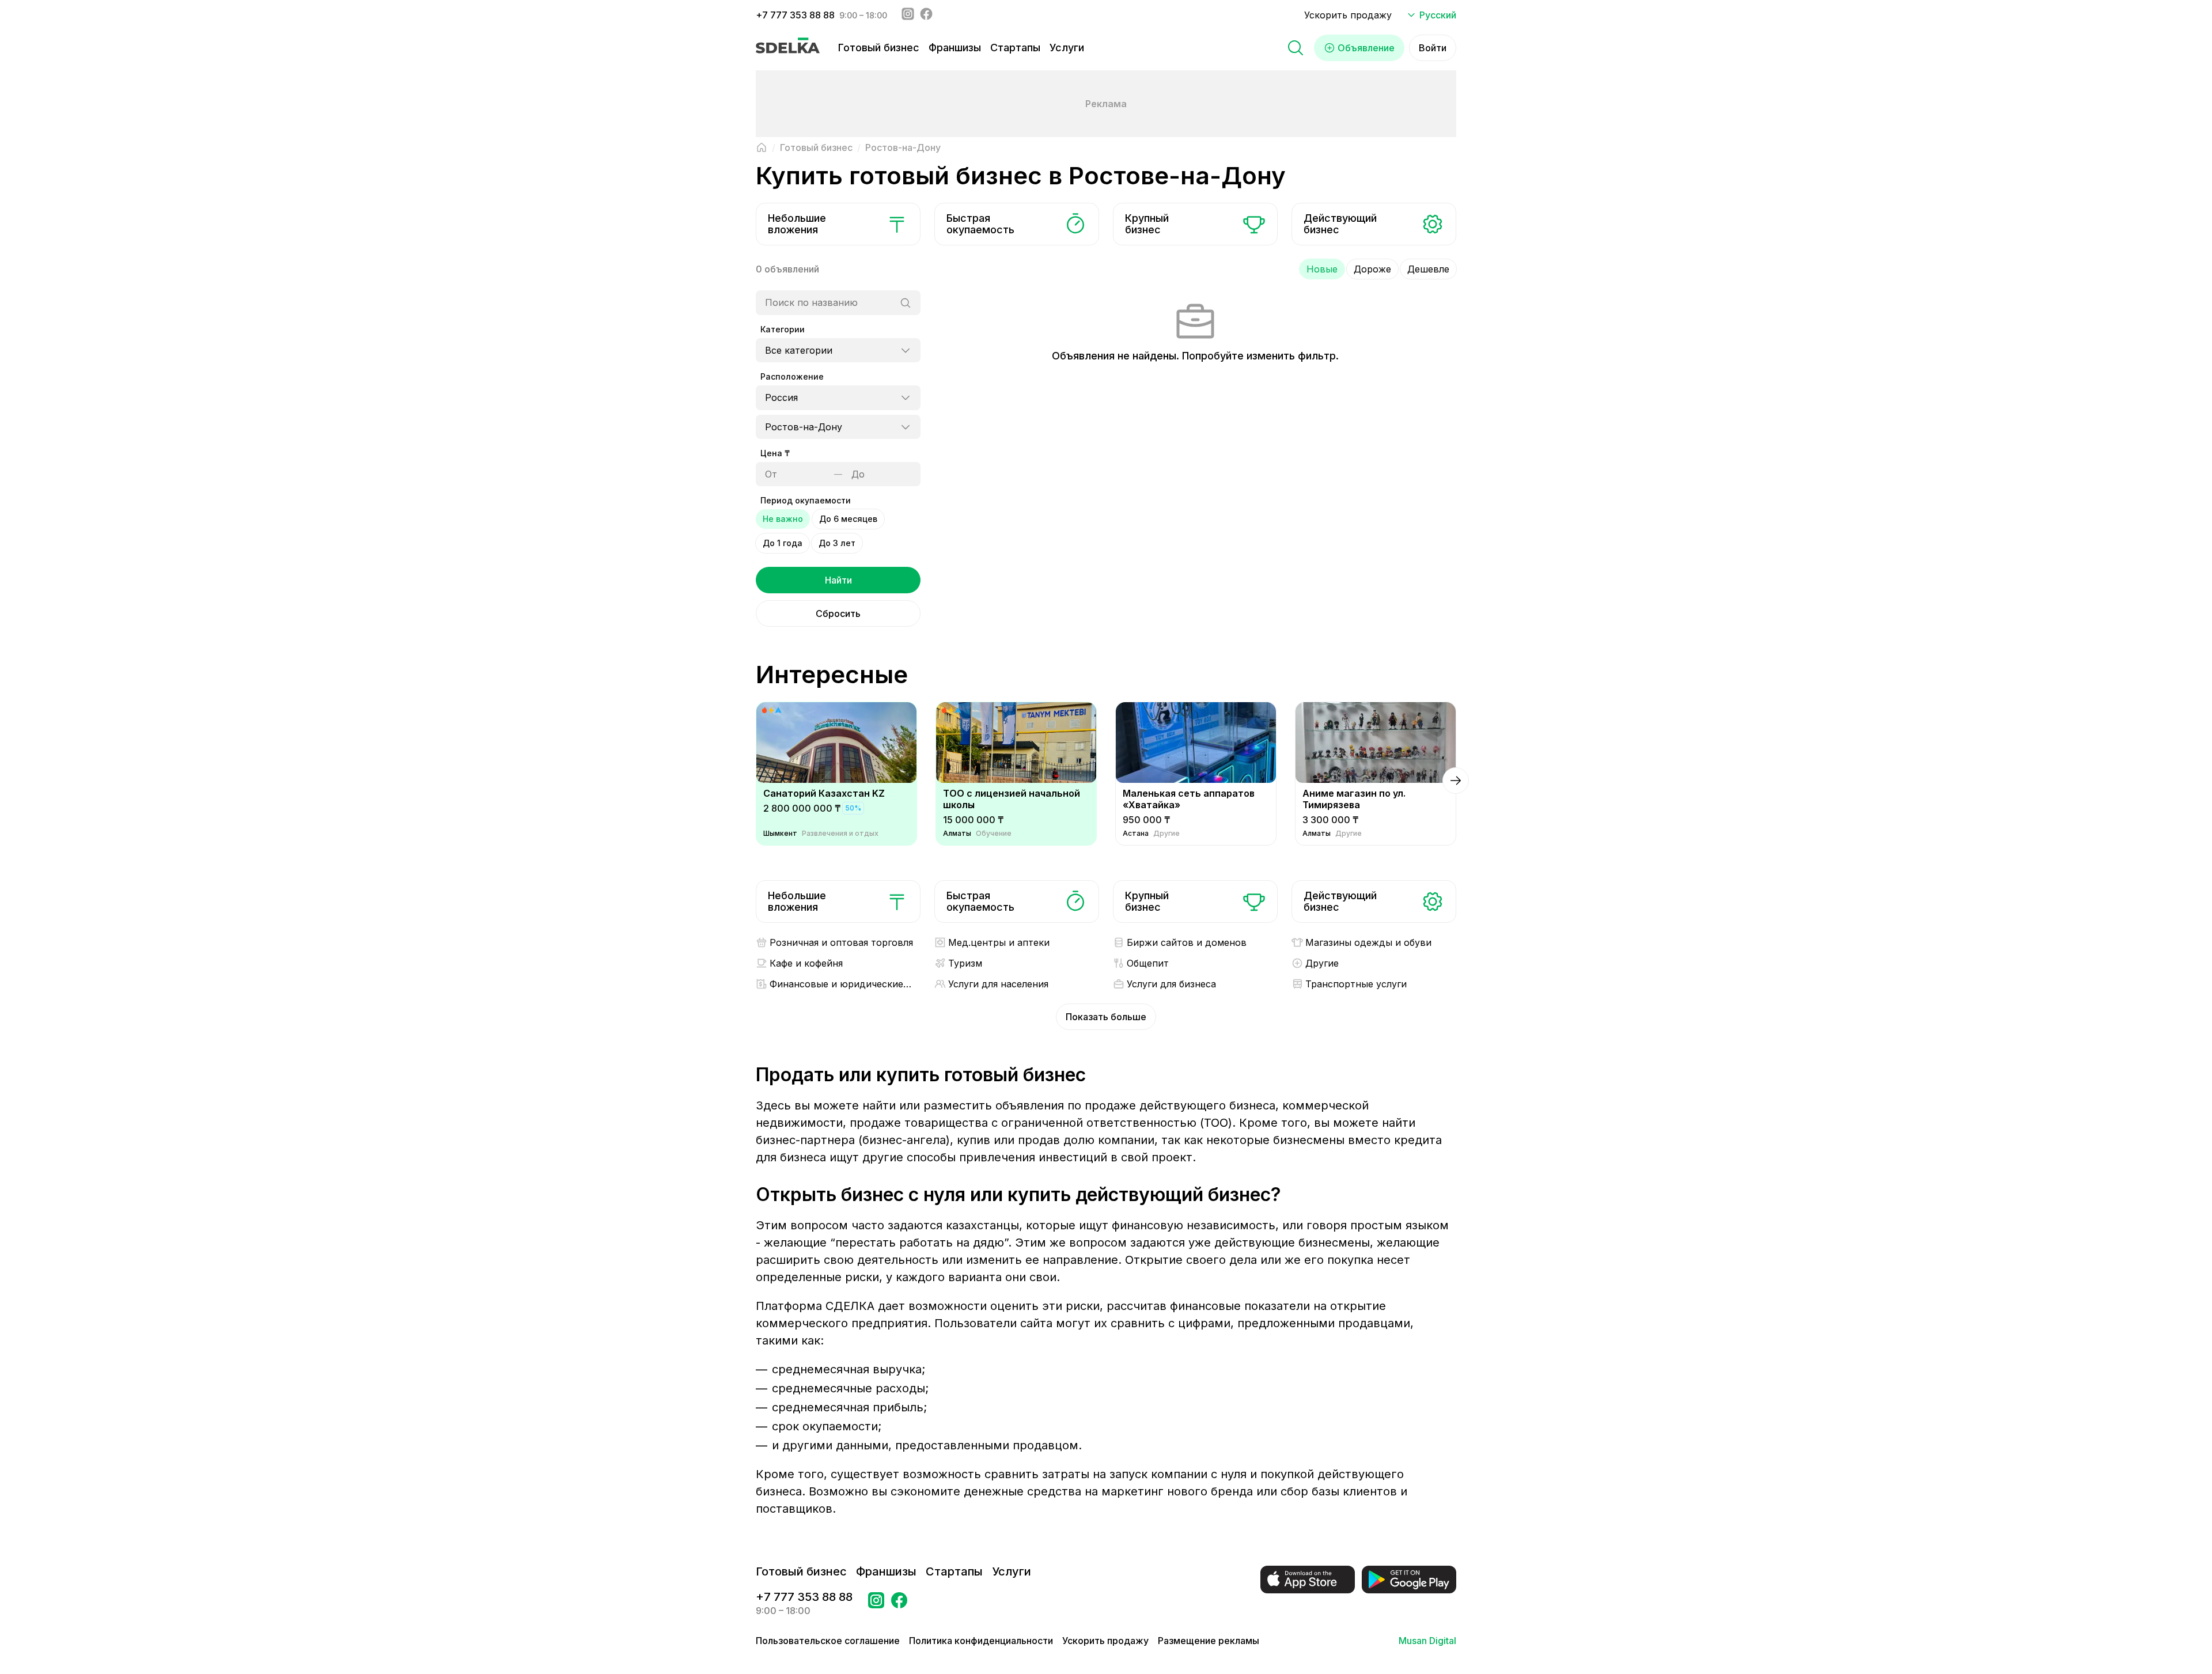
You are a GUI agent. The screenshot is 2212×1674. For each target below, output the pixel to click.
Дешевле (1428, 269)
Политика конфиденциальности (981, 1641)
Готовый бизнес (879, 48)
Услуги (1067, 48)
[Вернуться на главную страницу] (762, 147)
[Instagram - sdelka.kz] (908, 15)
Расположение (792, 376)
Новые (1322, 269)
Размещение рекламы (1209, 1641)
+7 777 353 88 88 (795, 15)
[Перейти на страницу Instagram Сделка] (876, 1604)
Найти (838, 580)
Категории (783, 329)
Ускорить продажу (1348, 15)
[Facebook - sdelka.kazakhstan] (926, 15)
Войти (1433, 48)
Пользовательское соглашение (828, 1641)
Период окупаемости (806, 500)
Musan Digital (1427, 1641)
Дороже (1372, 269)
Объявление (1366, 48)
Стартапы (1015, 48)
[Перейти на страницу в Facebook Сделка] (899, 1604)
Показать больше (1106, 1017)
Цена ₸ (775, 453)
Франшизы (955, 48)
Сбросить (838, 613)
